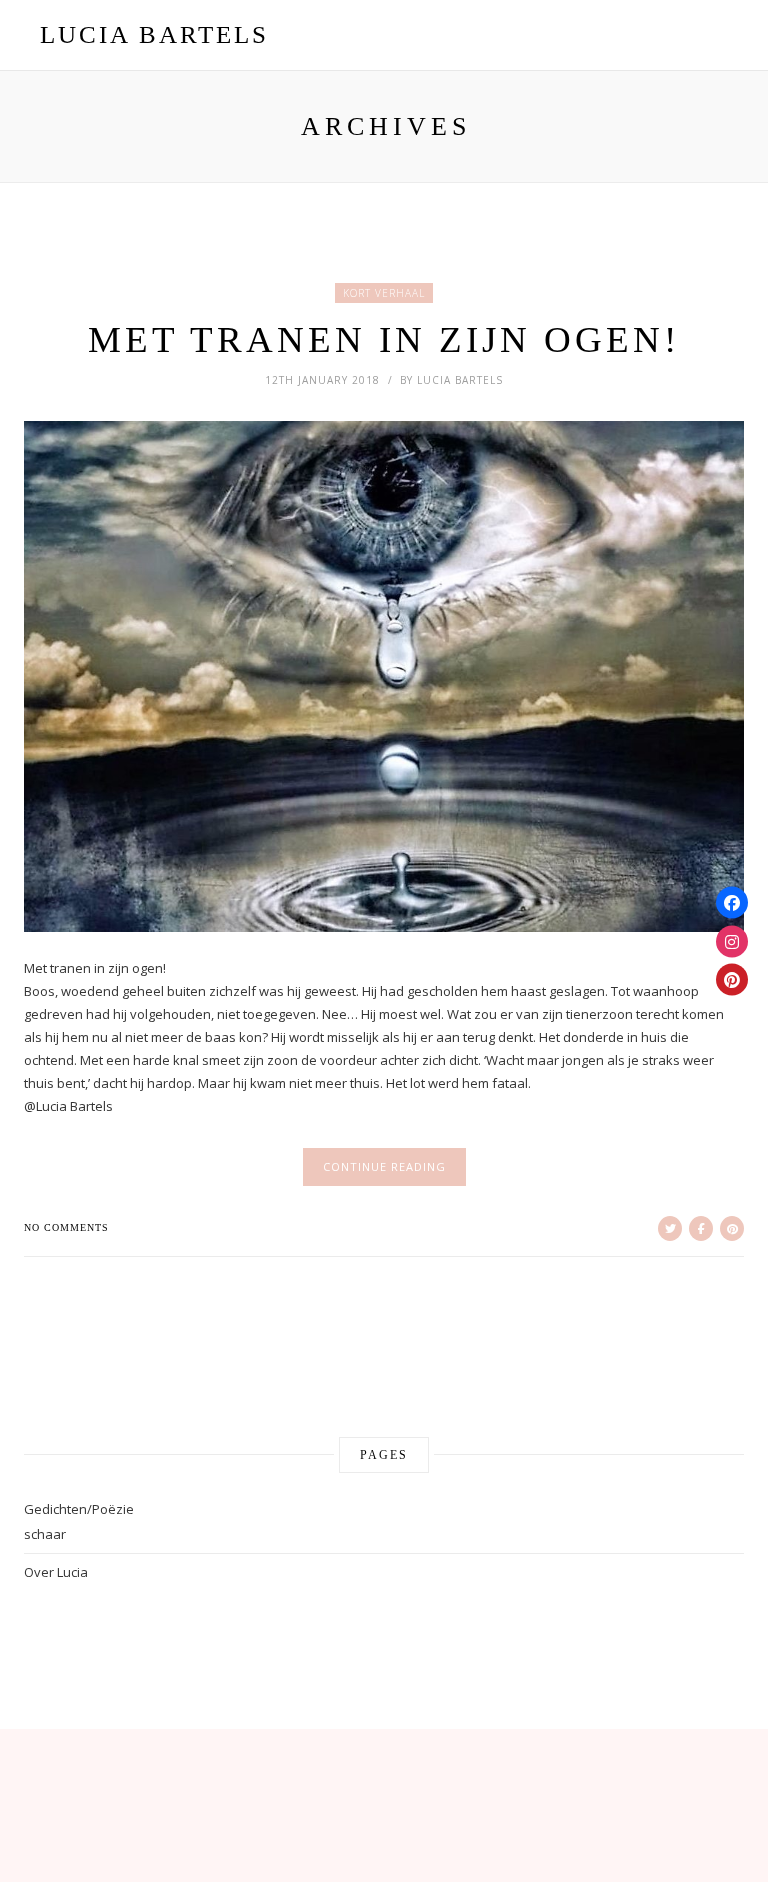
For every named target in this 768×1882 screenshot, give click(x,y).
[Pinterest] (732, 980)
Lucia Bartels (460, 380)
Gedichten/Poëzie (79, 1509)
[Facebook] (732, 903)
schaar (45, 1534)
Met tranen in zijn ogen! (384, 339)
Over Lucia (56, 1572)
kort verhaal (384, 293)
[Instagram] (732, 941)
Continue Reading (384, 1166)
